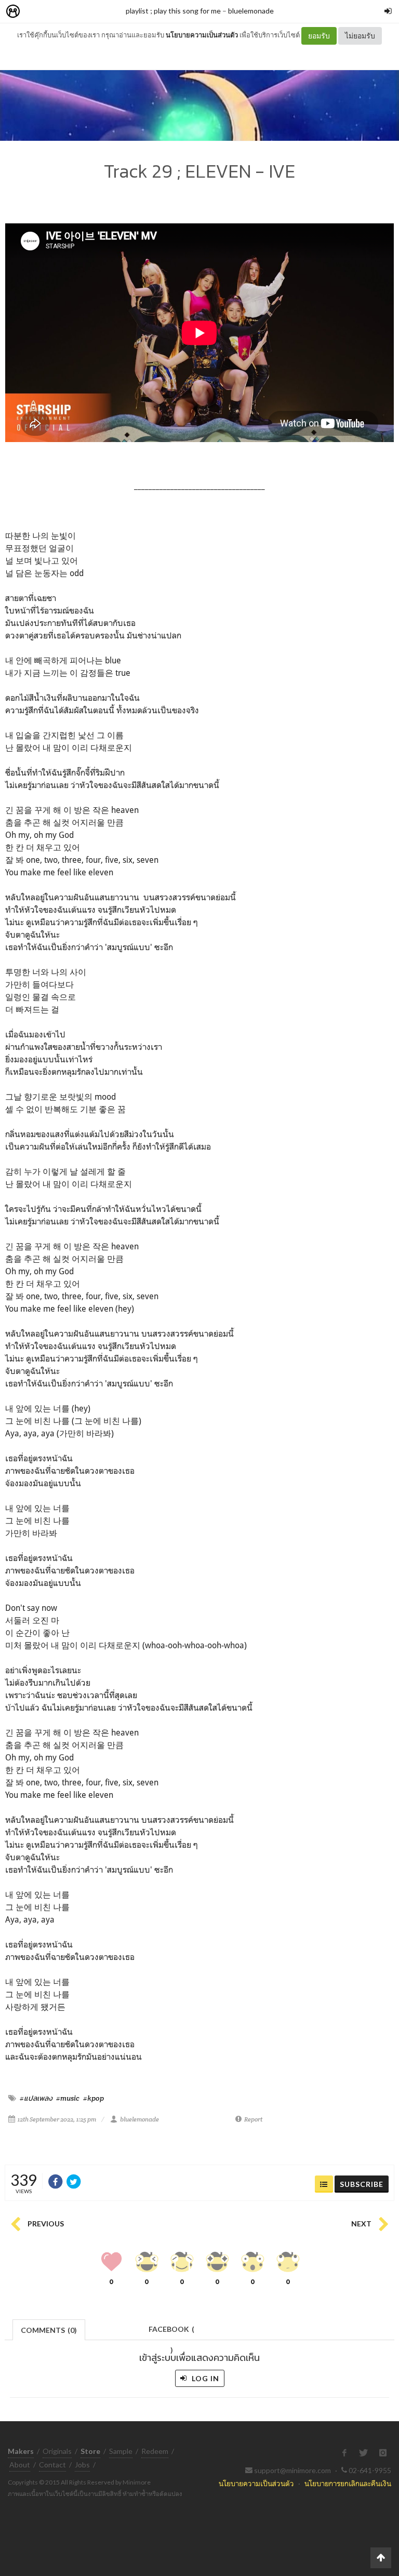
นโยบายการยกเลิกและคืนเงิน (348, 2483)
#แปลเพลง (36, 2098)
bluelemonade (251, 11)
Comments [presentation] (49, 2330)
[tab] (49, 2329)
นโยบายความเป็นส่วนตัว (202, 35)
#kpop (94, 2098)
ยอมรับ (319, 36)
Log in (204, 2378)
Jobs (82, 2465)
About (20, 2465)
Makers (36, 12)
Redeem (155, 2451)
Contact (52, 2465)
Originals (57, 2451)
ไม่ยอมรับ (360, 36)
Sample (121, 2451)
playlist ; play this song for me (173, 11)
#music (68, 2098)
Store (72, 12)
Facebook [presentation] (171, 2332)
